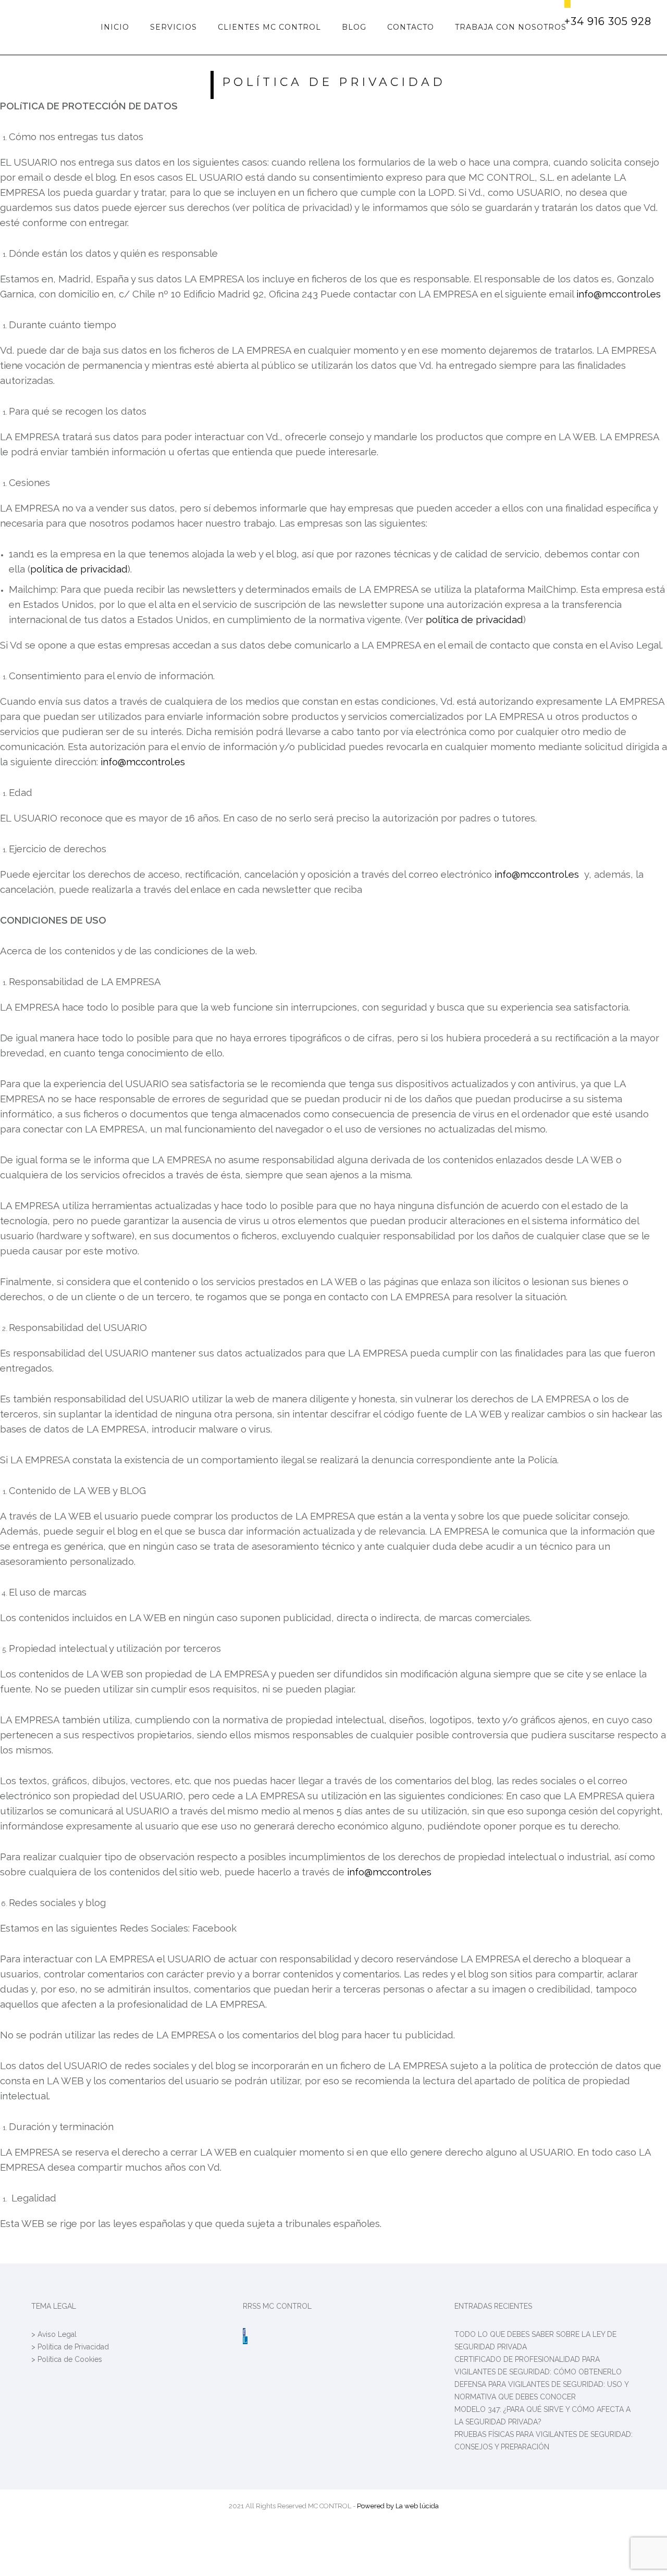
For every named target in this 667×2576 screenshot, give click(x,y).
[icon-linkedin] (245, 2340)
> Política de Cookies (67, 2359)
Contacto (411, 27)
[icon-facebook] (244, 2332)
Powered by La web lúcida (398, 2506)
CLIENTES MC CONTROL (269, 27)
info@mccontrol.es (619, 294)
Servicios (174, 27)
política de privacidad (79, 569)
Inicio (115, 27)
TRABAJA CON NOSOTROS (511, 27)
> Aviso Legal (54, 2334)
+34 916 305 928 (608, 21)
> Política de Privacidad (70, 2347)
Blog (354, 27)
